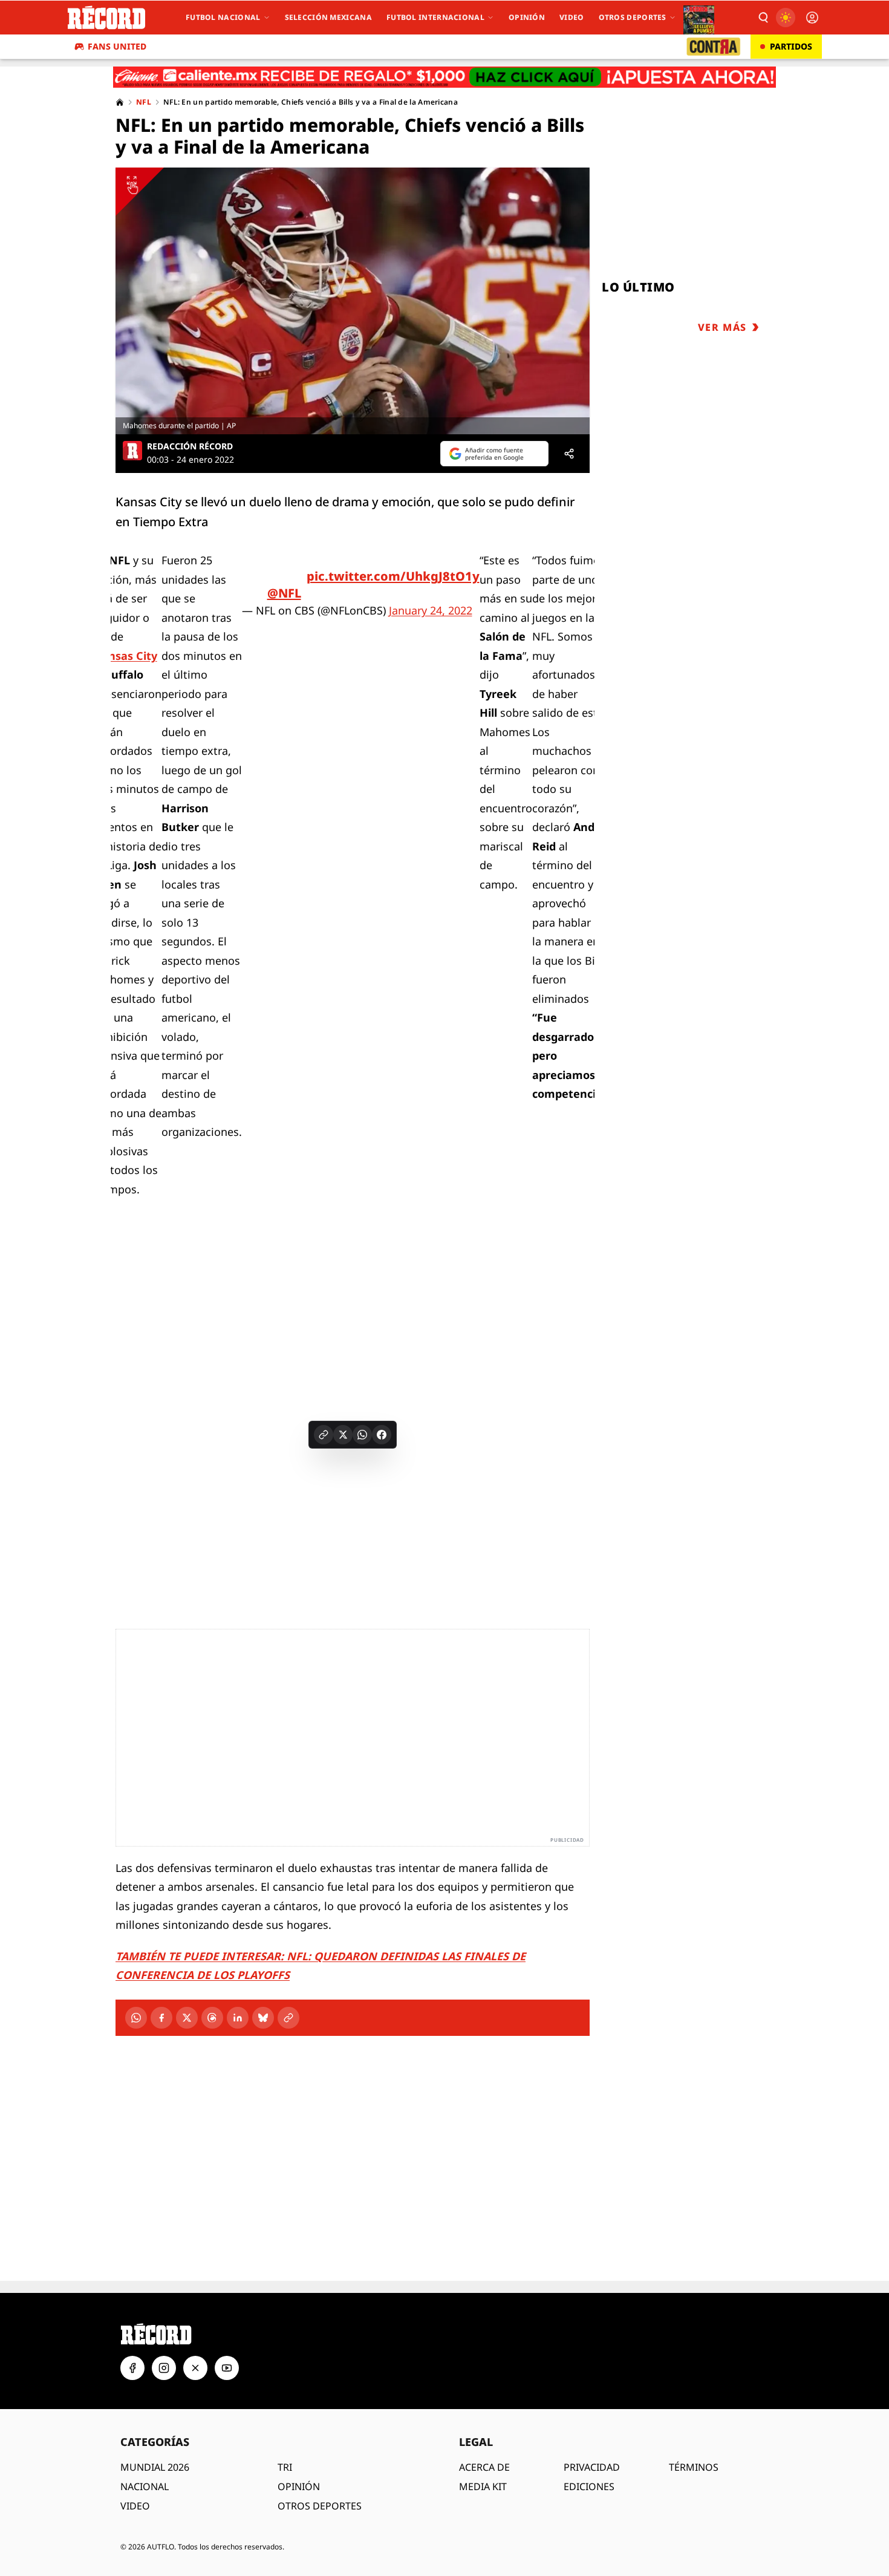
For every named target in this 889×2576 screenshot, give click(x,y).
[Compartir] (569, 454)
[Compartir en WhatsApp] (362, 1435)
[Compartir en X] (343, 1435)
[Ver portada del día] (699, 18)
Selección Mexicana (328, 17)
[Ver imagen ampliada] (353, 301)
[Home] (120, 102)
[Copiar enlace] (324, 1435)
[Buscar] (763, 18)
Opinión (527, 17)
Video (572, 17)
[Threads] (212, 2018)
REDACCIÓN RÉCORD (190, 446)
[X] (187, 2018)
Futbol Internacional (435, 17)
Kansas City (126, 656)
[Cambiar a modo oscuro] (786, 18)
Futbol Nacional (223, 17)
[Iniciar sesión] (812, 18)
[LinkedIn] (238, 2018)
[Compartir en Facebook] (382, 1435)
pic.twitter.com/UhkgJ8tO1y (393, 576)
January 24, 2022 (431, 610)
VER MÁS (722, 327)
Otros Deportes (633, 17)
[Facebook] (161, 2018)
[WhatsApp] (136, 2018)
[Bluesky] (263, 2018)
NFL (144, 102)
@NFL (284, 593)
